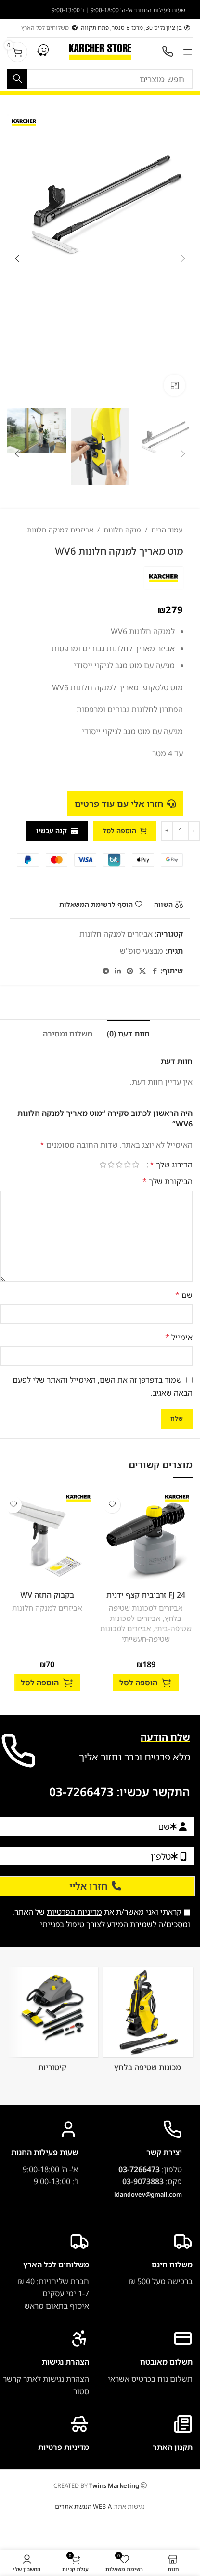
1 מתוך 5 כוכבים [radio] (136, 1165)
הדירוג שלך (171, 1165)
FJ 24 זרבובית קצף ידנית (146, 1595)
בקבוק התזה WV (47, 1595)
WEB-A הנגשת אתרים (83, 2506)
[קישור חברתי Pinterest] (130, 971)
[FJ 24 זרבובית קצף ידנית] (146, 1538)
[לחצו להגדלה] (175, 385)
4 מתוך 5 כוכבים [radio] (111, 1165)
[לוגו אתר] (100, 51)
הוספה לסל (119, 831)
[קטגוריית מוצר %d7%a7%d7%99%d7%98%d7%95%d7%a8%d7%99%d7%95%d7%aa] (52, 2022)
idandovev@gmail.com (148, 2194)
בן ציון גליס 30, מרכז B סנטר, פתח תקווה (131, 28)
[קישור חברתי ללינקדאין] (118, 971)
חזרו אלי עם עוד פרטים (119, 803)
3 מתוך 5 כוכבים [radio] (119, 1165)
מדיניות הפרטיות (74, 1912)
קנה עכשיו (52, 831)
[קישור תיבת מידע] (45, 2363)
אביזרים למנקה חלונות (60, 530)
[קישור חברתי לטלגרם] (106, 971)
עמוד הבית (167, 530)
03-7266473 (81, 1792)
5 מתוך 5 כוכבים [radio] (103, 1165)
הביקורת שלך (168, 1181)
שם (184, 1295)
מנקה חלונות (122, 530)
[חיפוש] (17, 79)
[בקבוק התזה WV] (47, 1538)
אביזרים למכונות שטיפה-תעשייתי (135, 1633)
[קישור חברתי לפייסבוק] (155, 971)
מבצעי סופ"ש (142, 951)
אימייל (179, 1337)
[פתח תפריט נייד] (188, 52)
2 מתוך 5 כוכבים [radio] (127, 1165)
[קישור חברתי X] (142, 971)
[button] (183, 259)
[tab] (128, 1033)
